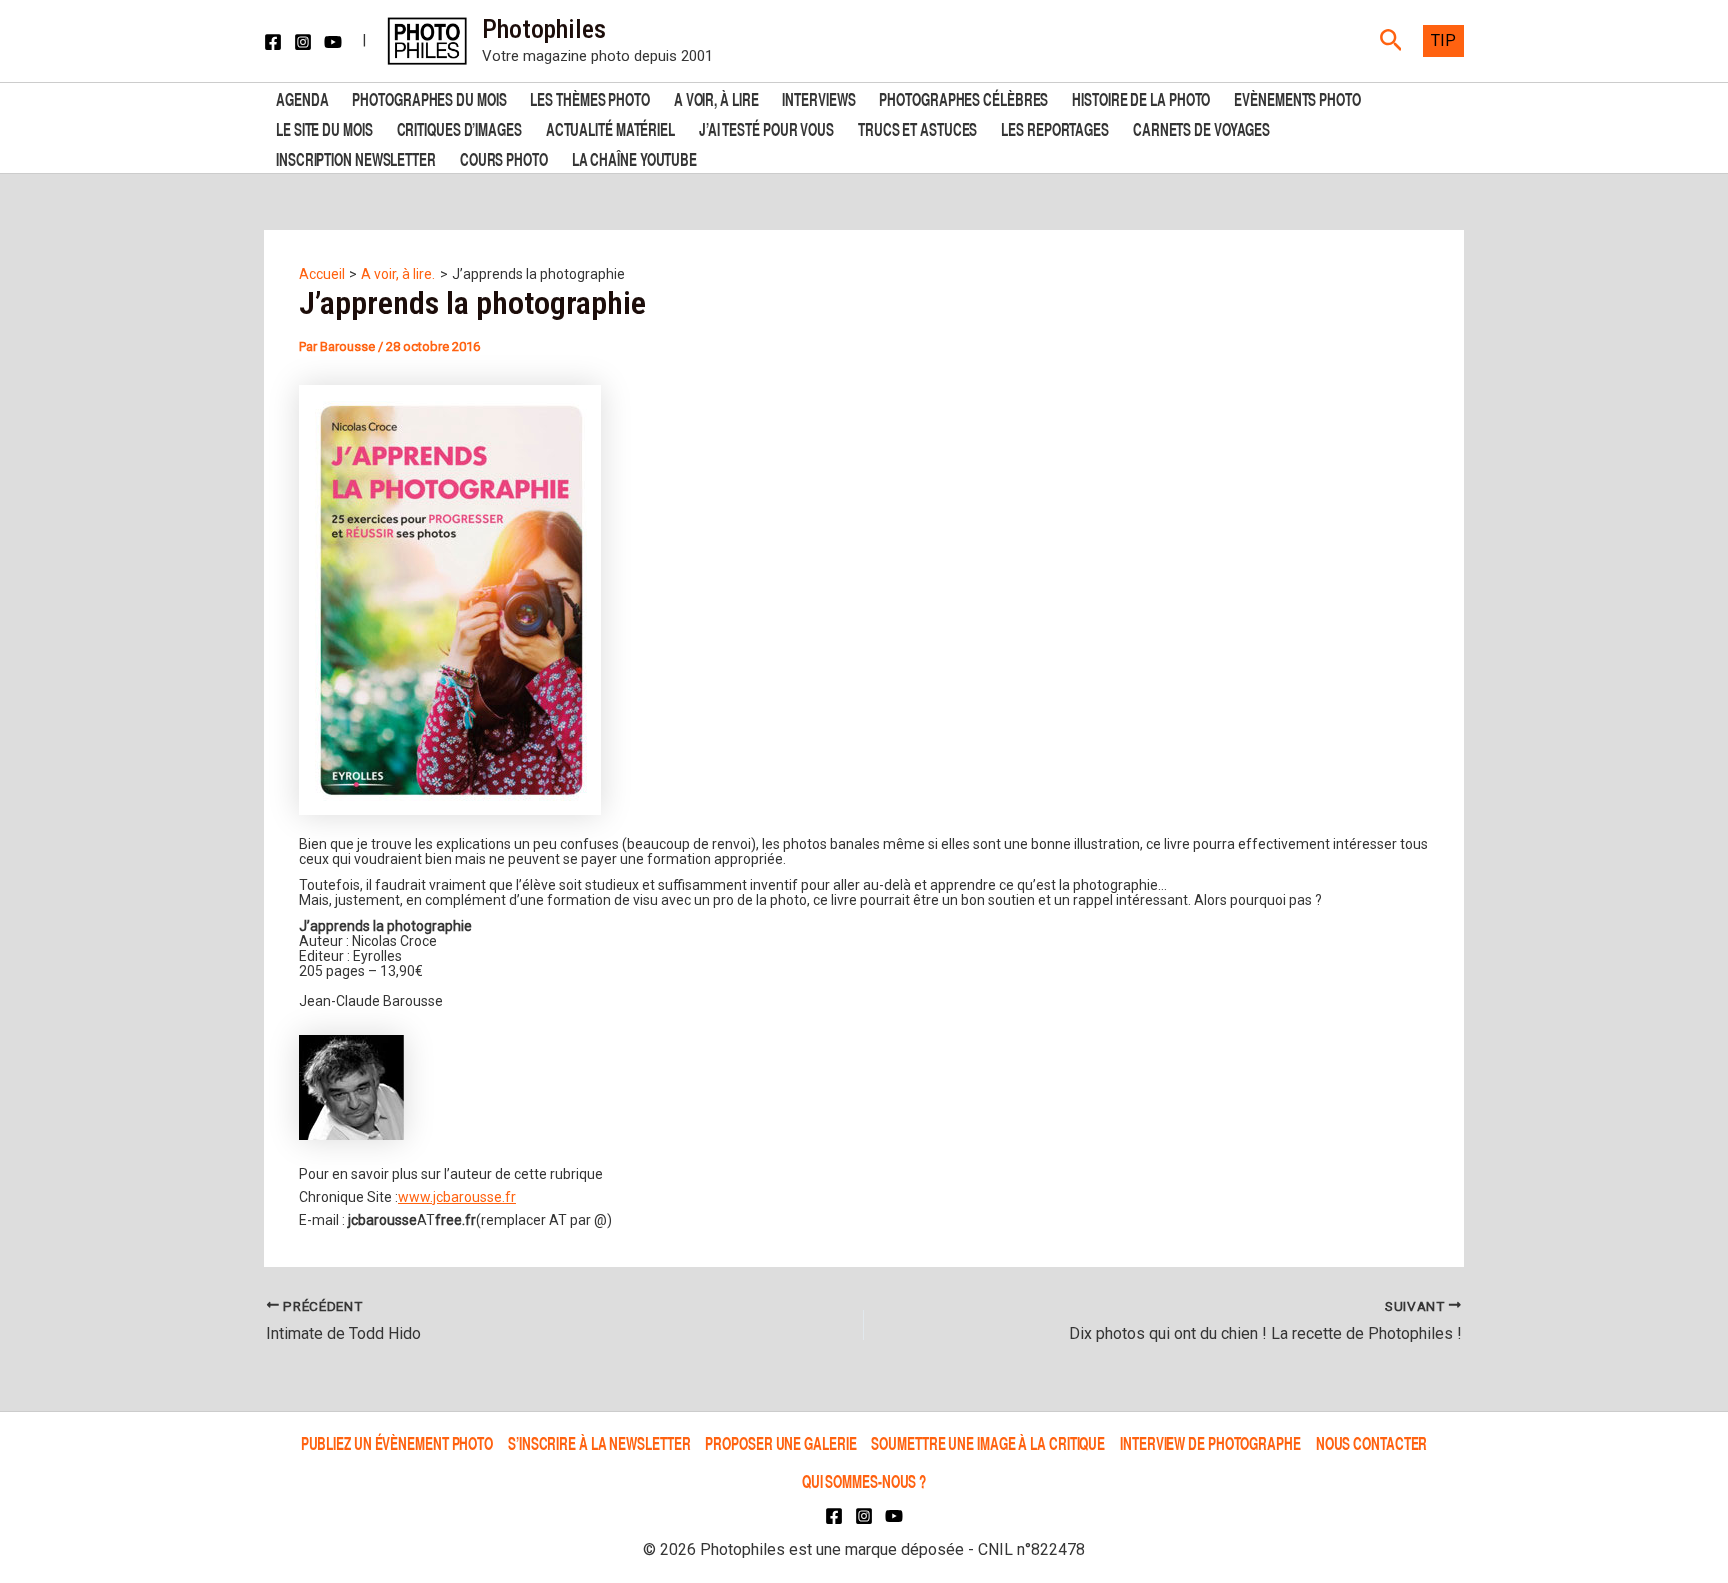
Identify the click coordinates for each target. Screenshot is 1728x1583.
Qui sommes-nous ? (864, 1480)
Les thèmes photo (589, 97)
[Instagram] (303, 42)
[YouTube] (333, 42)
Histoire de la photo (1141, 97)
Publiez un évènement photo (397, 1442)
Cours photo (504, 157)
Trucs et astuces (917, 127)
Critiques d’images (459, 127)
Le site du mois (324, 127)
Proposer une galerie (780, 1442)
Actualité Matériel (610, 127)
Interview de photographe (1210, 1442)
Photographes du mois (429, 97)
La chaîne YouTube (634, 157)
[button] (1391, 41)
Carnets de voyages (1201, 127)
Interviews (818, 97)
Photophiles (544, 29)
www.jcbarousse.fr (457, 1197)
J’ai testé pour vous (766, 127)
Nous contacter (1372, 1442)
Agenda (302, 97)
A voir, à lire (716, 97)
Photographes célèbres (963, 97)
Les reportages (1055, 127)
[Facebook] (273, 42)
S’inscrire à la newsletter (599, 1442)
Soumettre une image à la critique (988, 1442)
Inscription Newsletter (356, 157)
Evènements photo (1297, 97)
